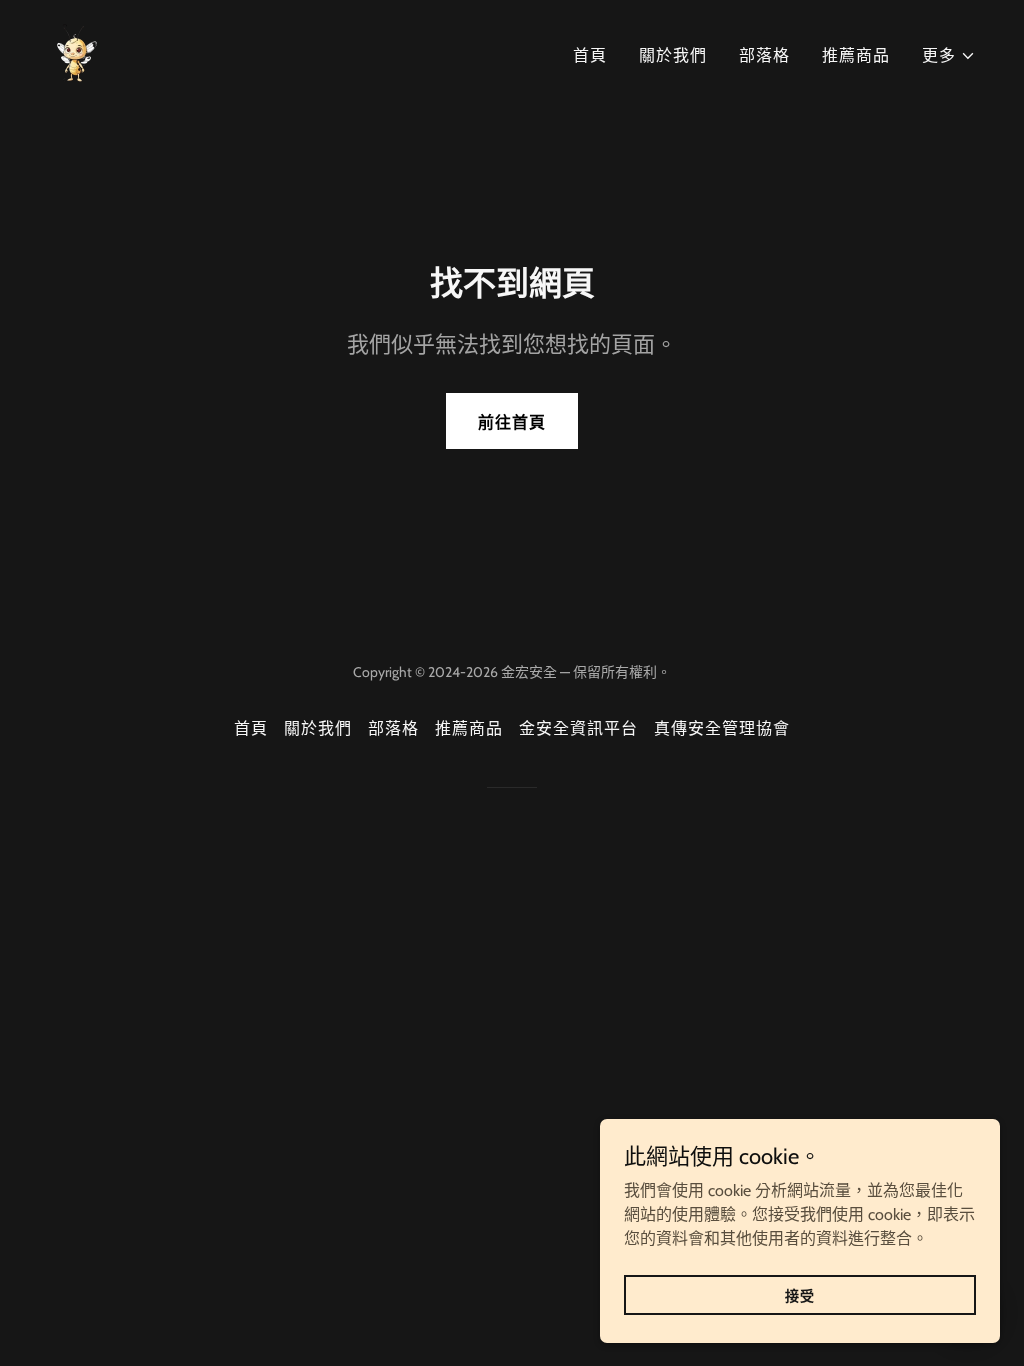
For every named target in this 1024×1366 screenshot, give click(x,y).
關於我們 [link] (673, 55)
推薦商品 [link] (856, 55)
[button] (949, 56)
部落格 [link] (764, 55)
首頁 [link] (590, 55)
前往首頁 (512, 422)
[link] (77, 51)
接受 (800, 1295)
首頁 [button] (251, 728)
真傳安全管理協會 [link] (722, 728)
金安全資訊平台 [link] (578, 728)
